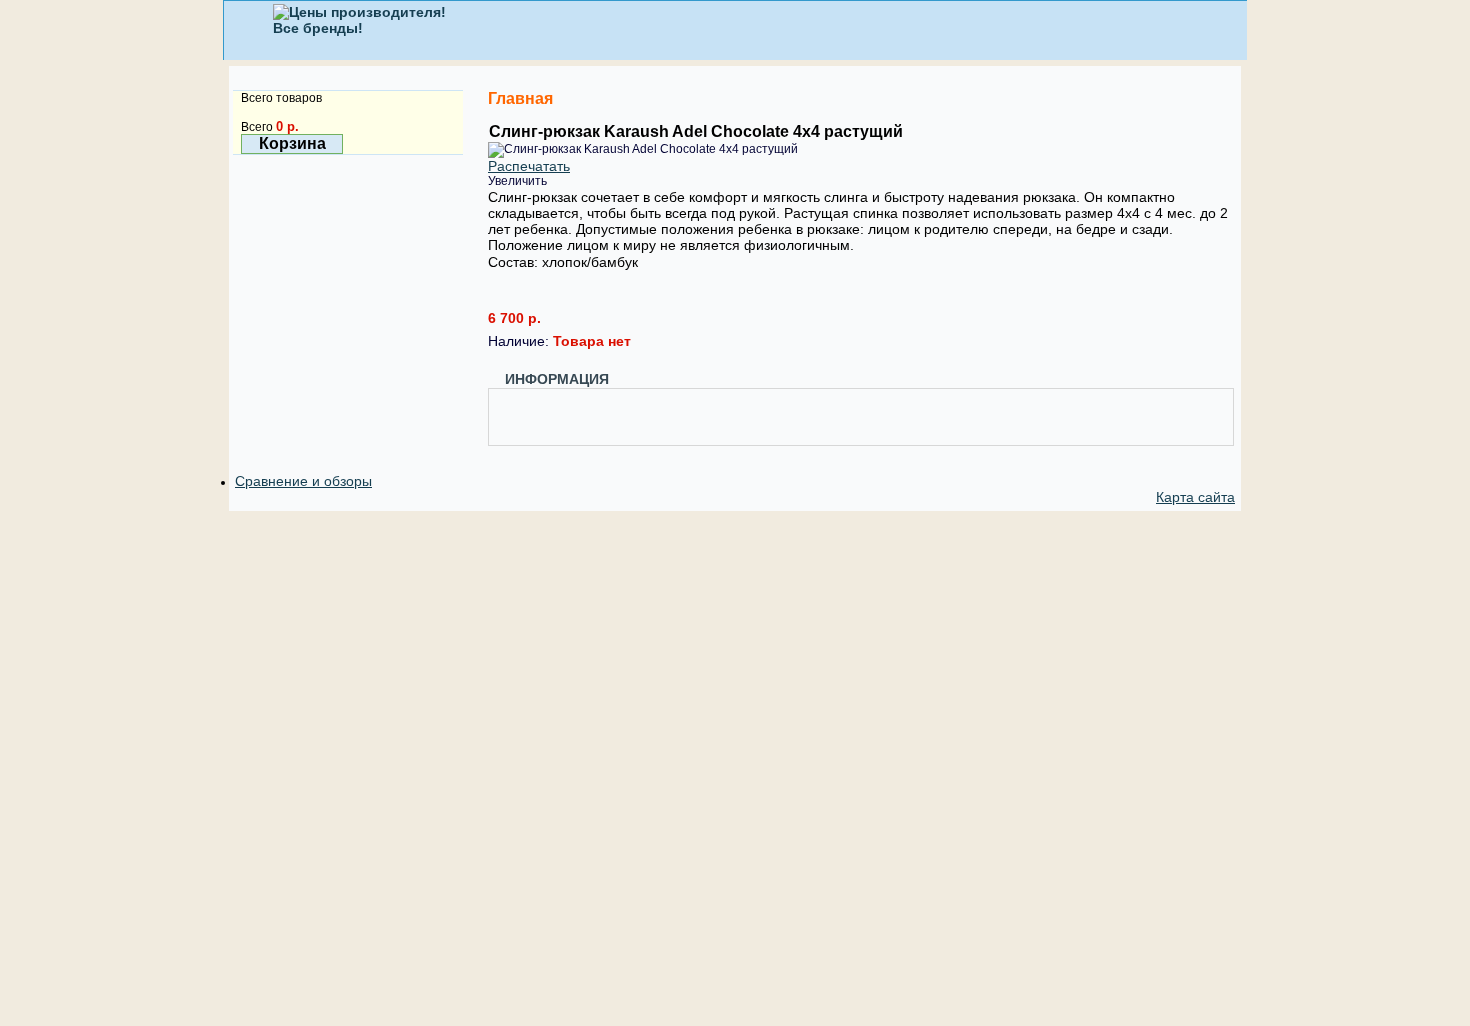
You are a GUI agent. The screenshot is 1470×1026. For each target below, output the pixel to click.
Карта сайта (1195, 497)
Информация (557, 379)
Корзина (292, 143)
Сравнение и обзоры (303, 481)
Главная (520, 98)
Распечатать (529, 166)
